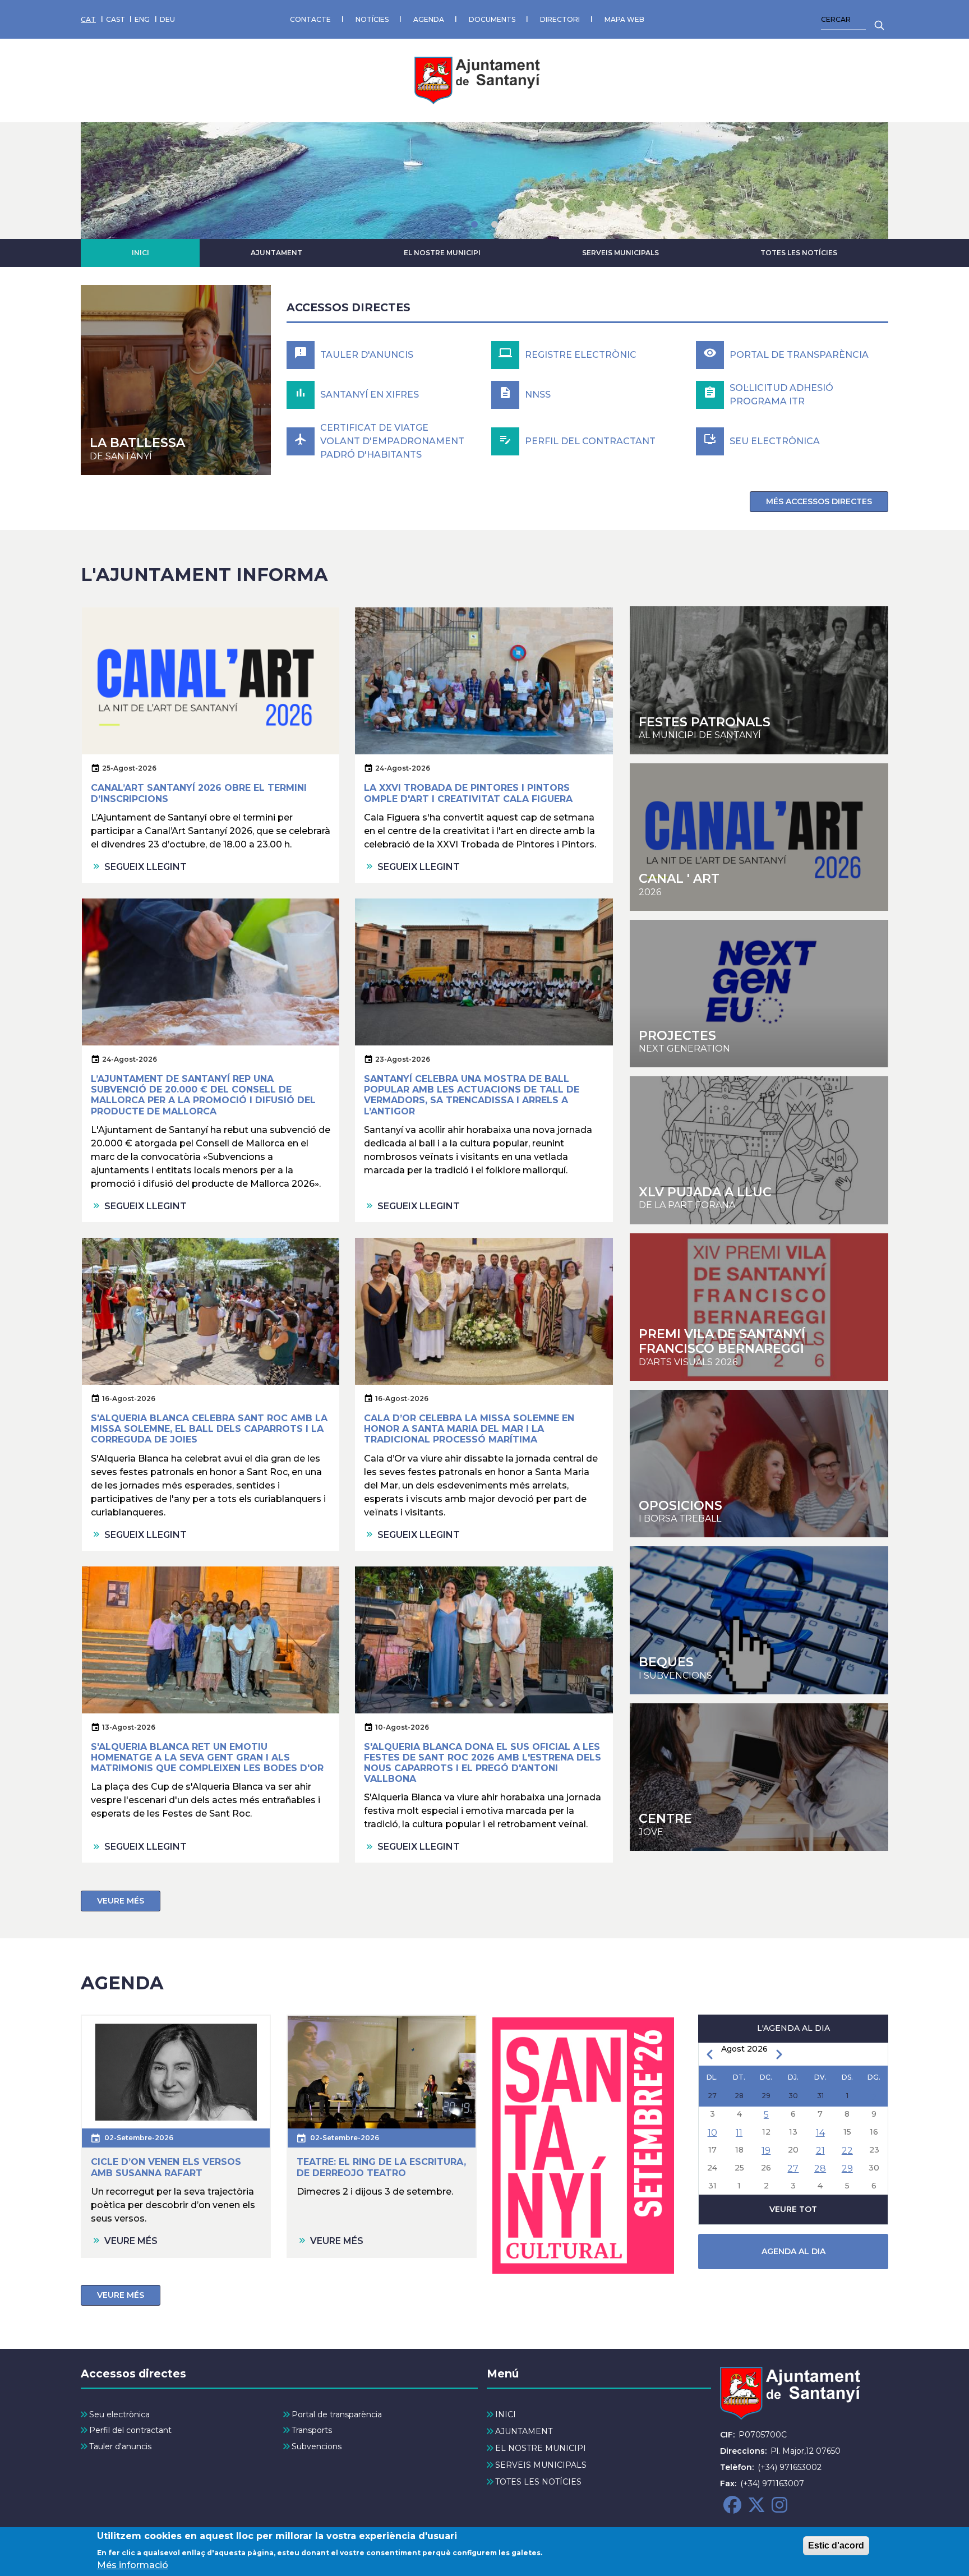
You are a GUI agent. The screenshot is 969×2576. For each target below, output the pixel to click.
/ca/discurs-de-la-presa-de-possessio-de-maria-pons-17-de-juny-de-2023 (176, 380)
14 (820, 2133)
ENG (142, 19)
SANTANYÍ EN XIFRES (370, 395)
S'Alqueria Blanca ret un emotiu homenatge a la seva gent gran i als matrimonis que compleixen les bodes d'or (207, 1757)
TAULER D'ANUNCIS (367, 355)
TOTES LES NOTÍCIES (799, 253)
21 (820, 2151)
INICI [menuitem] (506, 2414)
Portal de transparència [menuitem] (337, 2414)
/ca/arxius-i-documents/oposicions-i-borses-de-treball (759, 1464)
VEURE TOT (793, 2209)
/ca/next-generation (759, 994)
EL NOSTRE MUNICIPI (442, 253)
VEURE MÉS (121, 1901)
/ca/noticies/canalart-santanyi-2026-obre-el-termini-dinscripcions (759, 837)
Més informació (133, 2565)
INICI (140, 253)
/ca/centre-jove (759, 1150)
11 (739, 2133)
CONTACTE (310, 19)
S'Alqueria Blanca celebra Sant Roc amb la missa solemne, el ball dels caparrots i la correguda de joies (209, 1429)
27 (793, 2169)
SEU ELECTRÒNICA (775, 441)
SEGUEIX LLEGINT (146, 867)
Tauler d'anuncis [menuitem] (120, 2446)
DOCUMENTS (492, 19)
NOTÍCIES (372, 19)
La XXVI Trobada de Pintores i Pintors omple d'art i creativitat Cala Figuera (468, 793)
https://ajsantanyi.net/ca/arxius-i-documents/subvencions (759, 1620)
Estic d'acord (836, 2545)
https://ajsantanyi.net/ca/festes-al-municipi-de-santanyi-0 (759, 680)
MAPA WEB (624, 19)
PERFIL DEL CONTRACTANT (590, 441)
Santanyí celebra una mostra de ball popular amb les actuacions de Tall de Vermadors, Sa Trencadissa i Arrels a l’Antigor (472, 1095)
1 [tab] (474, 224)
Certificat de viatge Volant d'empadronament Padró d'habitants (392, 441)
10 (712, 2133)
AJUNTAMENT (276, 253)
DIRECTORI (560, 19)
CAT (88, 19)
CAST (116, 19)
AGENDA (429, 19)
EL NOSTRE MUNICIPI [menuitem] (541, 2448)
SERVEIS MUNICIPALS (620, 253)
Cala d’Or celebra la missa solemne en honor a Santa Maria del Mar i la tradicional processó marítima (469, 1429)
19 (766, 2151)
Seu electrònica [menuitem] (119, 2414)
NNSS (538, 395)
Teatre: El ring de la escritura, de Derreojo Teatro (381, 2167)
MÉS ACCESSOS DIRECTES (819, 501)
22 (847, 2151)
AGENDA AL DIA (793, 2251)
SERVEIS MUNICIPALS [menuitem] (541, 2465)
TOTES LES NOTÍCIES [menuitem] (538, 2482)
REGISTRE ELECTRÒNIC (581, 355)
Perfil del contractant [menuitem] (130, 2430)
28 (820, 2169)
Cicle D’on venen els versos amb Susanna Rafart (166, 2167)
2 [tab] (495, 224)
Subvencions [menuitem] (317, 2446)
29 (847, 2169)
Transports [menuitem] (312, 2430)
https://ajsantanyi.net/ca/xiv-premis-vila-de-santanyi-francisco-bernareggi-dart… (759, 1307)
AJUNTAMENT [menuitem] (524, 2431)
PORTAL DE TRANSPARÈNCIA (799, 355)
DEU (167, 19)
